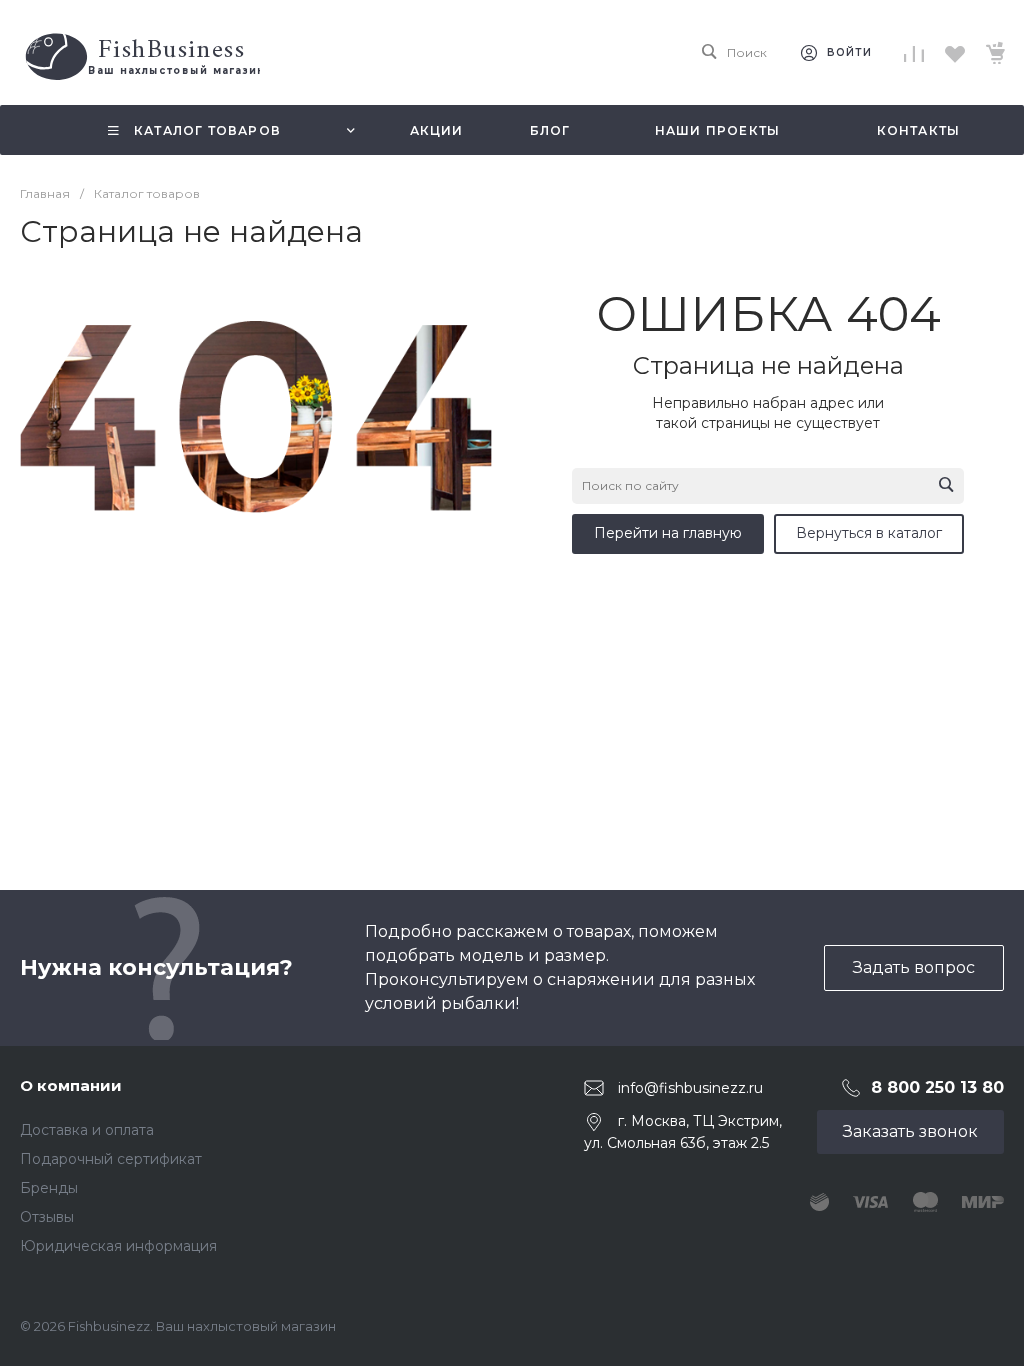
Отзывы (47, 1217)
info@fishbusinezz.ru (690, 1088)
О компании (71, 1085)
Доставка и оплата (87, 1130)
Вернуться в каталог (869, 533)
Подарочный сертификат (111, 1159)
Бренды (49, 1188)
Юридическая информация (118, 1246)
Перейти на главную (668, 533)
